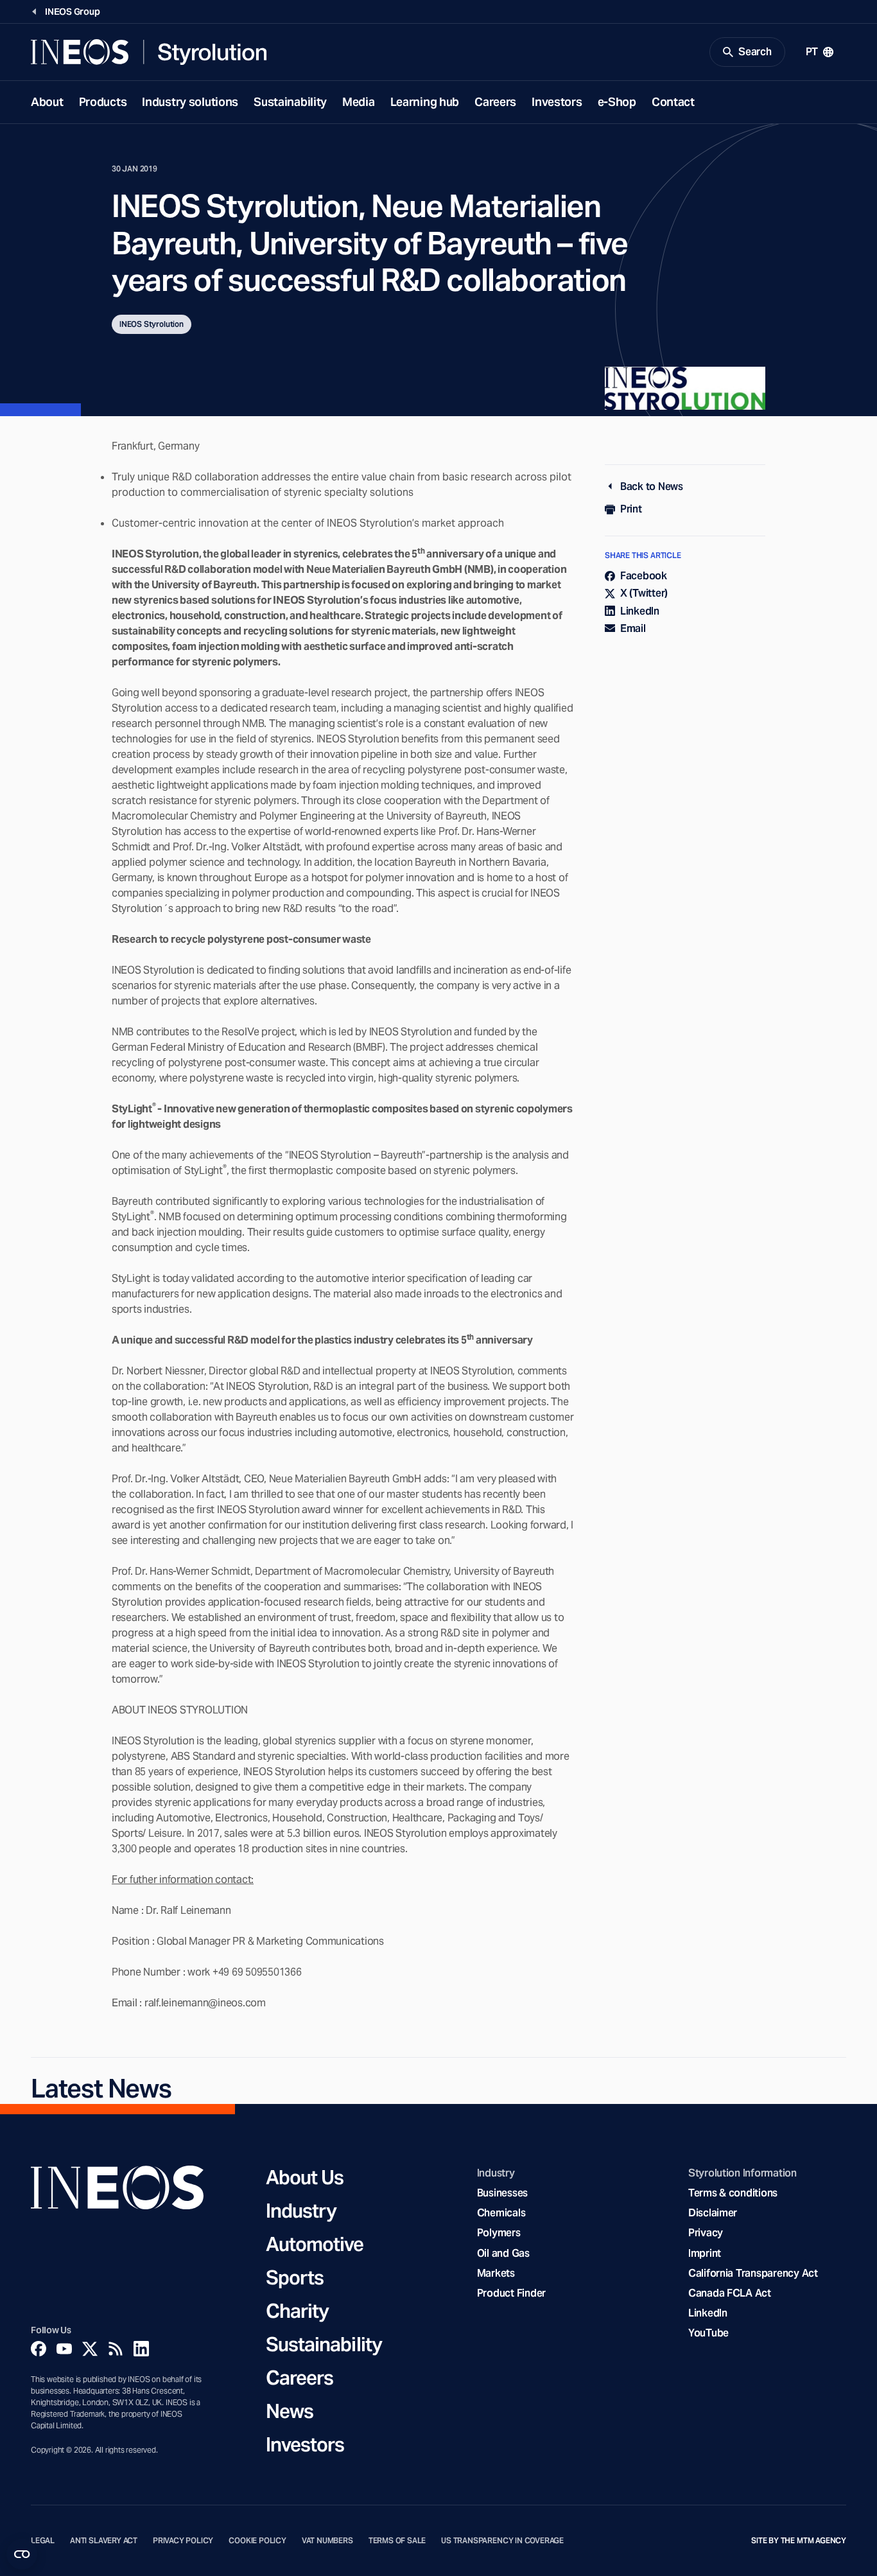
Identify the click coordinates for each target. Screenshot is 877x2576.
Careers (495, 102)
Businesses (502, 2193)
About (47, 102)
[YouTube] (64, 2349)
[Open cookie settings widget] (22, 2554)
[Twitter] (90, 2349)
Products (103, 102)
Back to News (652, 486)
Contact (673, 102)
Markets (496, 2273)
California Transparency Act (753, 2273)
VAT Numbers (327, 2541)
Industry (301, 2211)
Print (631, 509)
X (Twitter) (644, 593)
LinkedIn (640, 611)
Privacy (706, 2233)
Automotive (315, 2244)
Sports (295, 2277)
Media (359, 102)
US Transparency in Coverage (502, 2541)
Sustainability (290, 102)
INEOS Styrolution (152, 324)
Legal (43, 2541)
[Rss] (116, 2349)
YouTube (708, 2333)
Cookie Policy (257, 2541)
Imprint (705, 2253)
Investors (557, 102)
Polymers (499, 2233)
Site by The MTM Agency (799, 2541)
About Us (305, 2177)
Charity (298, 2311)
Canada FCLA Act (730, 2293)
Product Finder (511, 2293)
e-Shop (617, 102)
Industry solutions (190, 102)
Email (633, 628)
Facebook (644, 576)
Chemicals (501, 2213)
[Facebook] (39, 2349)
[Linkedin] (141, 2349)
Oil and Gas (503, 2253)
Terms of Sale (397, 2541)
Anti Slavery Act (104, 2541)
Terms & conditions (733, 2193)
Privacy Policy (183, 2541)
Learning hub (425, 102)
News (290, 2411)
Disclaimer (713, 2213)
